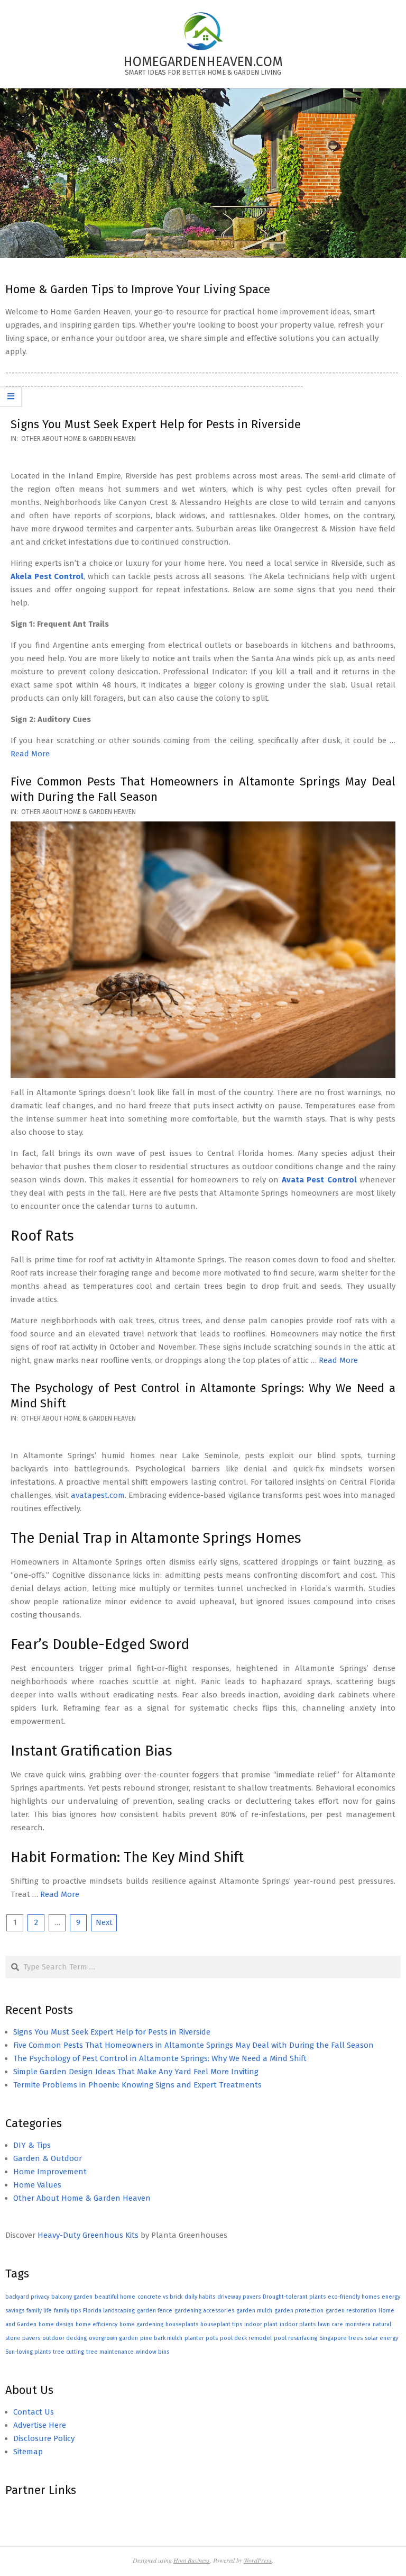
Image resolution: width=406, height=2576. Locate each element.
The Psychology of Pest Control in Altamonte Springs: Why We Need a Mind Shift (160, 2058)
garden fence (155, 2311)
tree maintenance (110, 2352)
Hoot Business (192, 2560)
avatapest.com (98, 1495)
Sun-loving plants (28, 2352)
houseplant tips (221, 2324)
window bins (153, 2352)
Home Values (37, 2185)
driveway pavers (239, 2297)
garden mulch (254, 2311)
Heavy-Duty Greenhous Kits (88, 2235)
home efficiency (96, 2324)
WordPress (258, 2560)
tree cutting (68, 2352)
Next (104, 1922)
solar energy (381, 2338)
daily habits (200, 2297)
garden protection (299, 2311)
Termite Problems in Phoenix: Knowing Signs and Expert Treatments (137, 2085)
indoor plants (298, 2324)
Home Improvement (50, 2172)
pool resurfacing (296, 2338)
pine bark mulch (161, 2338)
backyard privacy (27, 2297)
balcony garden (72, 2297)
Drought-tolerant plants (294, 2297)
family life (39, 2311)
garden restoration (351, 2311)
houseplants (182, 2324)
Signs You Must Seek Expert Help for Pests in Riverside (156, 424)
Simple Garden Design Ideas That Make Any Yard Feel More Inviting (136, 2072)
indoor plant (261, 2324)
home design (56, 2324)
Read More (30, 754)
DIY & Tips (32, 2145)
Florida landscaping (109, 2311)
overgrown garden (113, 2338)
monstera (358, 2324)
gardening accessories (204, 2311)
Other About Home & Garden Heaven (79, 439)
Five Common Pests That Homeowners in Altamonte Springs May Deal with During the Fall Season (193, 2045)
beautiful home (115, 2297)
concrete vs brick (160, 2297)
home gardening (141, 2324)
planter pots (201, 2338)
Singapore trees (341, 2338)
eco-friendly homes (354, 2297)
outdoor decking (64, 2338)
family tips (67, 2311)
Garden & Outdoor (48, 2158)
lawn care (330, 2324)
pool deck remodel (246, 2338)
